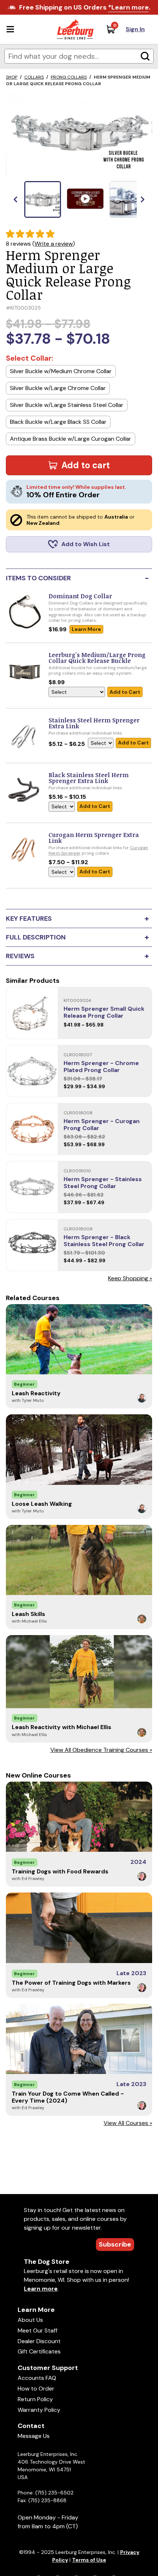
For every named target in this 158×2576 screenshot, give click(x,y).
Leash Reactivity (36, 1393)
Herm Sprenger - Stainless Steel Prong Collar (103, 1183)
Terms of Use (89, 2560)
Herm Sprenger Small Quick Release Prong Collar (104, 1012)
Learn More (86, 629)
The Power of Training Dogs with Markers (71, 1983)
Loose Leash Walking (42, 1504)
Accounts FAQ (37, 2378)
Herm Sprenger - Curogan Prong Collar (102, 1125)
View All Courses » (128, 2123)
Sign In (135, 29)
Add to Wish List (86, 544)
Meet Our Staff (37, 2330)
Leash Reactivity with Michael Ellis (62, 1727)
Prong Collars (69, 77)
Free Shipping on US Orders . (85, 7)
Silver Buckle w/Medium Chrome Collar (61, 371)
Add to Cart (125, 692)
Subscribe (115, 2244)
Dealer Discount (39, 2341)
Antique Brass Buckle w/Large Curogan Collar (71, 439)
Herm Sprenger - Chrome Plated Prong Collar (101, 1067)
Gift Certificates (39, 2351)
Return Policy (35, 2399)
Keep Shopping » (130, 1278)
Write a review (54, 244)
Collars (34, 77)
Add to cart (86, 465)
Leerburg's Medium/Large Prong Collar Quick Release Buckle (97, 658)
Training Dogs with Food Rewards (60, 1871)
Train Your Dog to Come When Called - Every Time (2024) (68, 2097)
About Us (30, 2320)
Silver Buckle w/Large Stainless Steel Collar (67, 405)
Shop (12, 77)
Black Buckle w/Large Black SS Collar (58, 422)
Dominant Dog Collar (80, 596)
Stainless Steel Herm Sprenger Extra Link (94, 723)
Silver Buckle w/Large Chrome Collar (58, 388)
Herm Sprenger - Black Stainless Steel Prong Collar (104, 1241)
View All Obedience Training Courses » (101, 1750)
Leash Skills (28, 1614)
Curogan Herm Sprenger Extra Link (94, 838)
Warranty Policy (39, 2410)
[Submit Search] (145, 56)
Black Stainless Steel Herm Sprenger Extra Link (89, 778)
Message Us (34, 2436)
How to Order (36, 2389)
